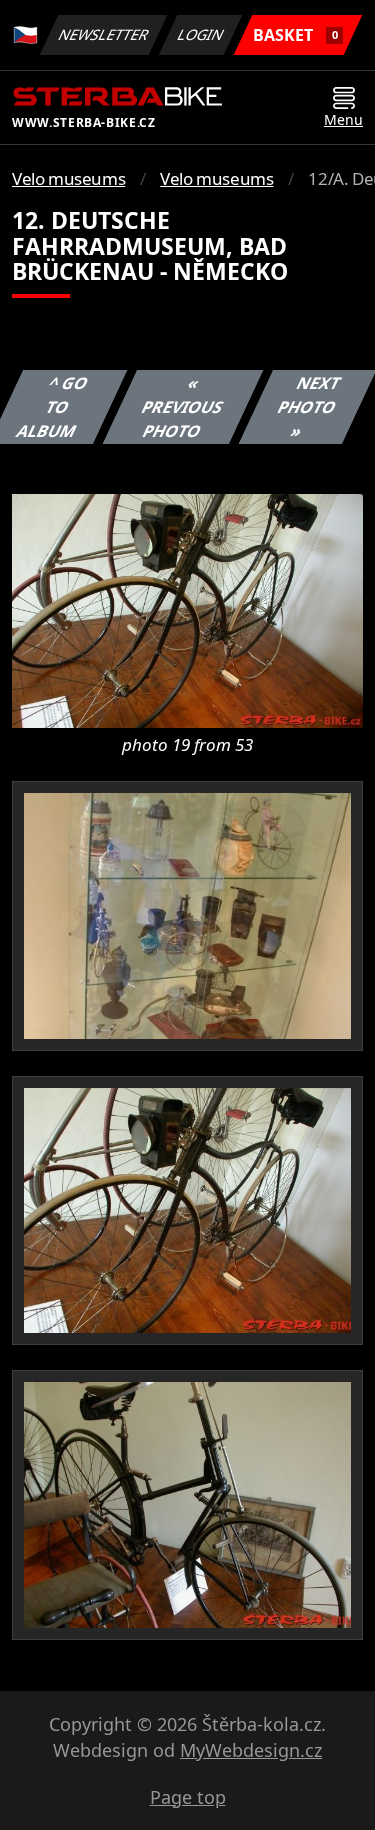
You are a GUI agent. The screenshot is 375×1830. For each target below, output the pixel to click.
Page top (188, 1797)
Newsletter (104, 34)
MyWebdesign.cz (251, 1750)
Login (201, 34)
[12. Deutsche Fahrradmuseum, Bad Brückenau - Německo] (187, 609)
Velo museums (68, 178)
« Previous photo (183, 407)
